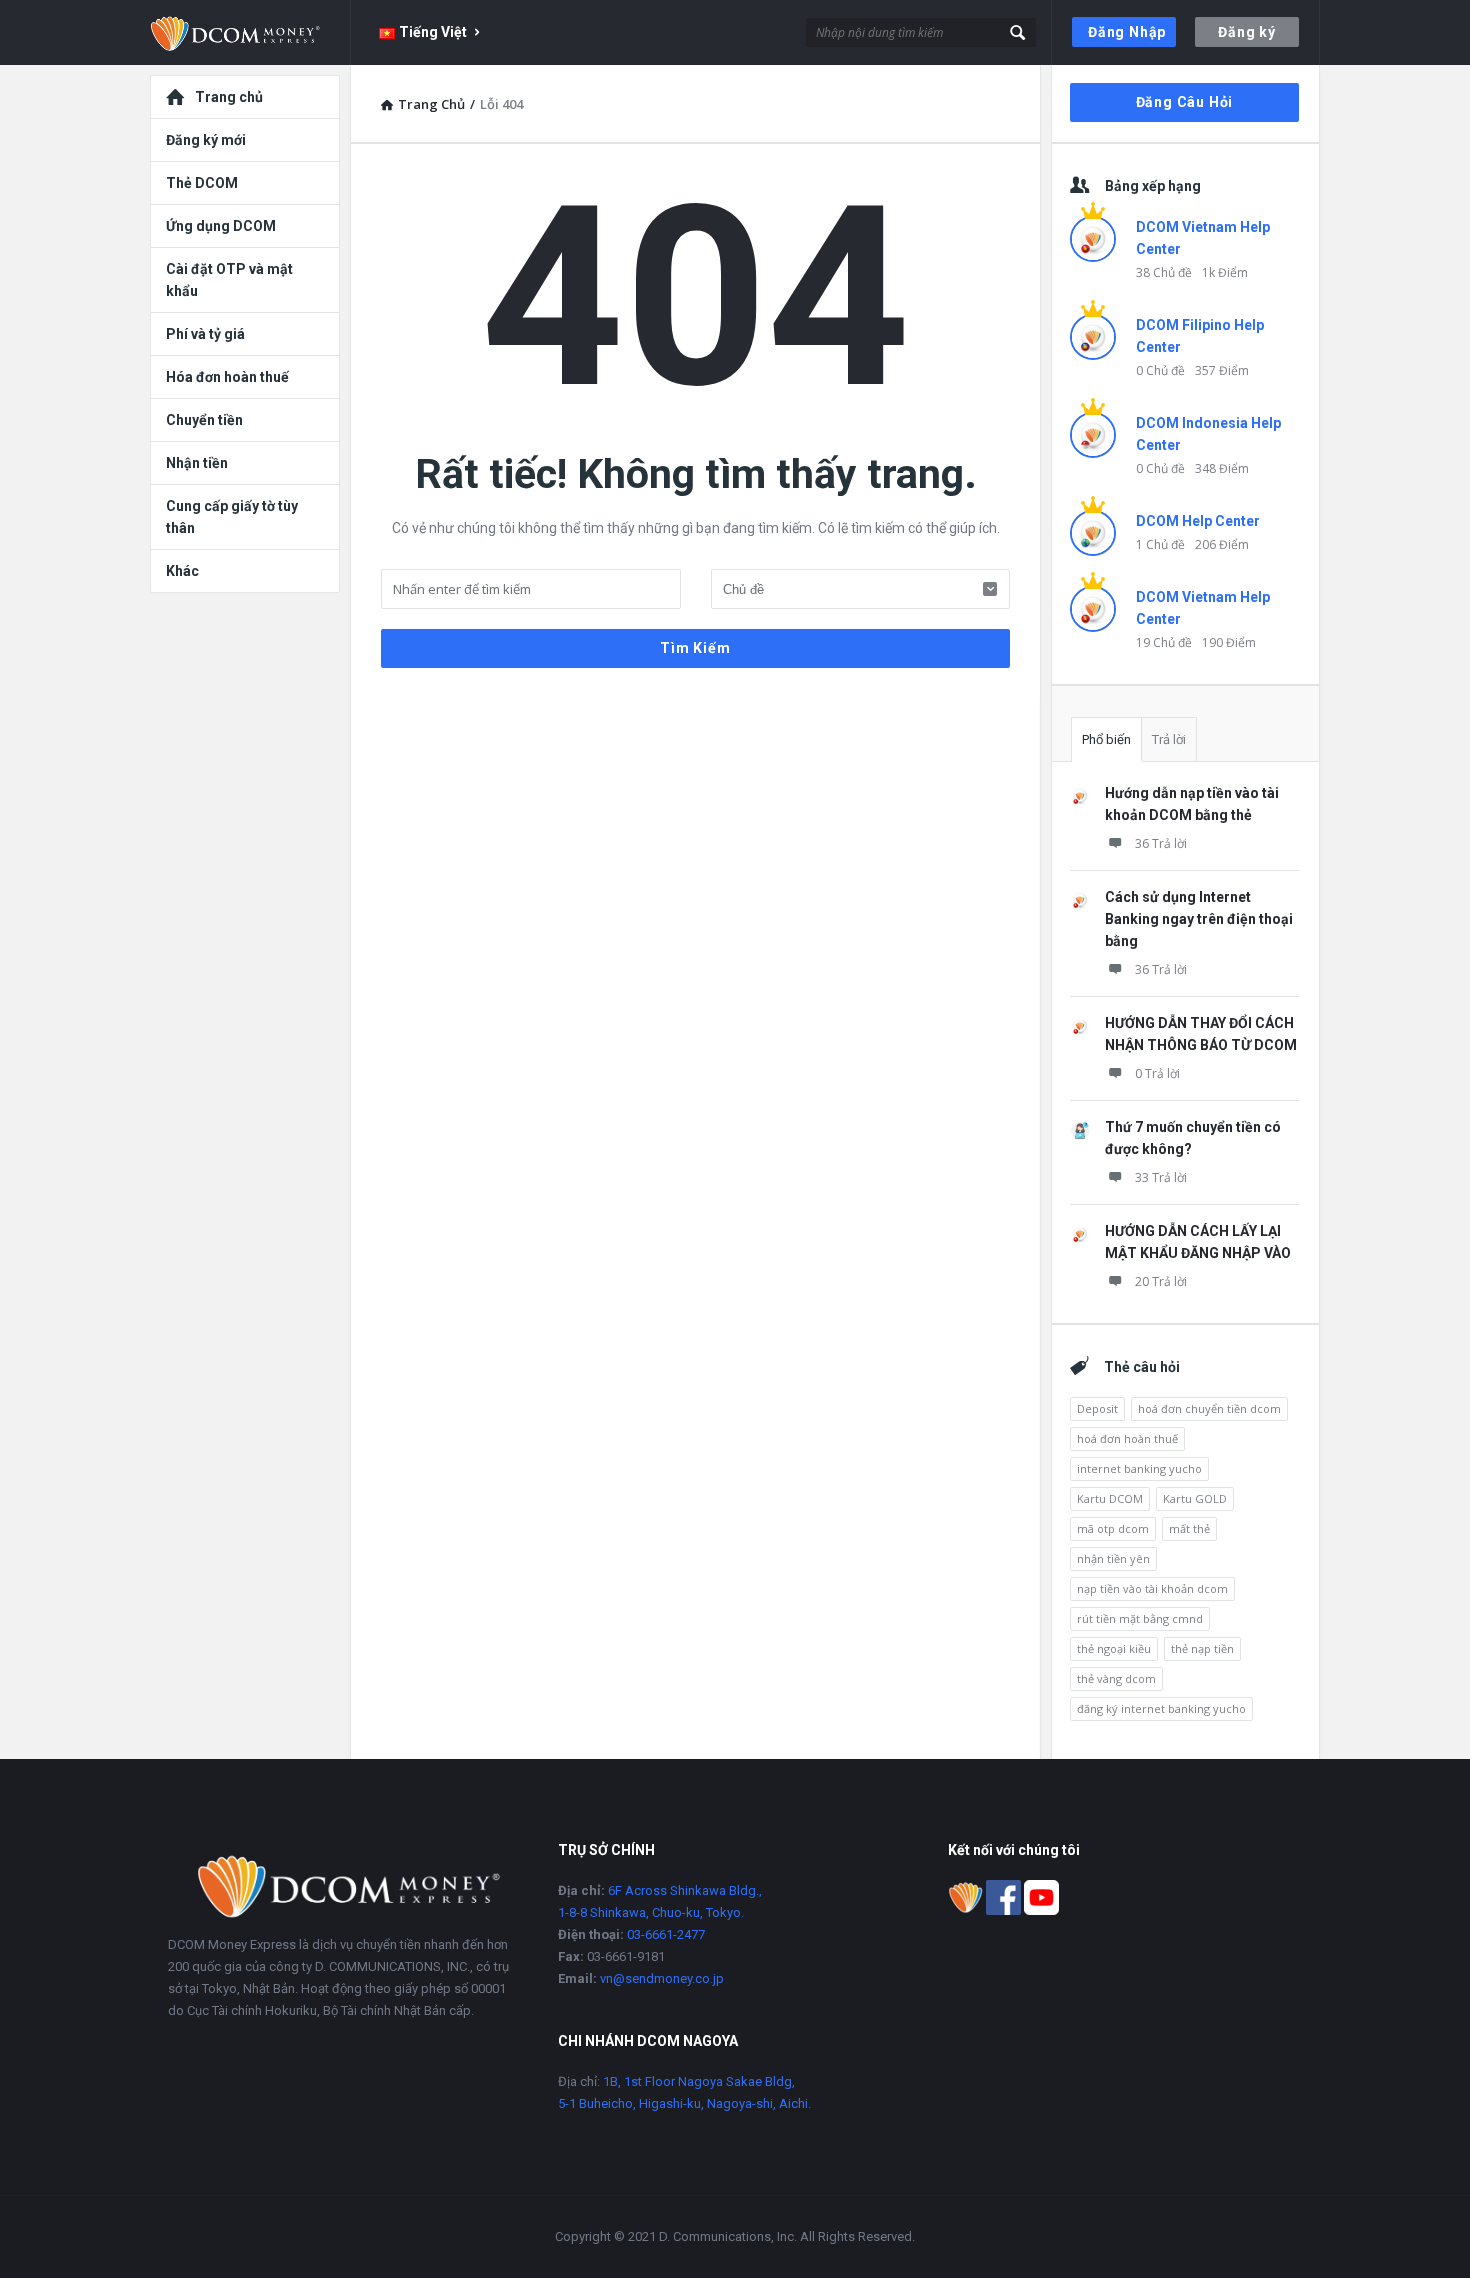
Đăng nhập (1127, 32)
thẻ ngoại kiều (1114, 1648)
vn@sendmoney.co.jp (662, 1978)
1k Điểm (1225, 272)
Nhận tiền (197, 463)
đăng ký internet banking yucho (1161, 1708)
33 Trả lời (1161, 1177)
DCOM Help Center (1198, 521)
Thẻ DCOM (202, 183)
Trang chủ (229, 97)
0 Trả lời (1157, 1073)
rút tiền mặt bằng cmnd (1140, 1618)
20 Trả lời (1161, 1281)
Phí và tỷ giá (205, 334)
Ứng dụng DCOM (221, 226)
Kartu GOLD (1195, 1498)
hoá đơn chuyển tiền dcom (1209, 1408)
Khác (182, 571)
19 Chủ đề (1164, 642)
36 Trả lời (1161, 843)
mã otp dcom (1113, 1528)
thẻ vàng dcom (1116, 1678)
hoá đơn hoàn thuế (1127, 1438)
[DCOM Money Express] (250, 32)
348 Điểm (1222, 468)
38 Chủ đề (1164, 272)
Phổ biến (1106, 739)
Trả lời (1169, 739)
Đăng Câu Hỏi (1185, 102)
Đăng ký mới (206, 140)
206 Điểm (1222, 544)
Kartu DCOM (1110, 1498)
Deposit (1097, 1408)
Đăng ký (1247, 32)
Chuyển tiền (204, 420)
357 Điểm (1222, 370)
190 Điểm (1229, 642)
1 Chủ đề (1160, 544)
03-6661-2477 (666, 1934)
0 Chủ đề (1160, 370)
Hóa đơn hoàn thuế (227, 377)
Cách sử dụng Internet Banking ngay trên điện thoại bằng (1199, 919)
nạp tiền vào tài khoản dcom (1152, 1588)
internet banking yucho (1139, 1468)
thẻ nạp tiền (1202, 1648)
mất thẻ (1189, 1528)
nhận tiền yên (1113, 1558)
